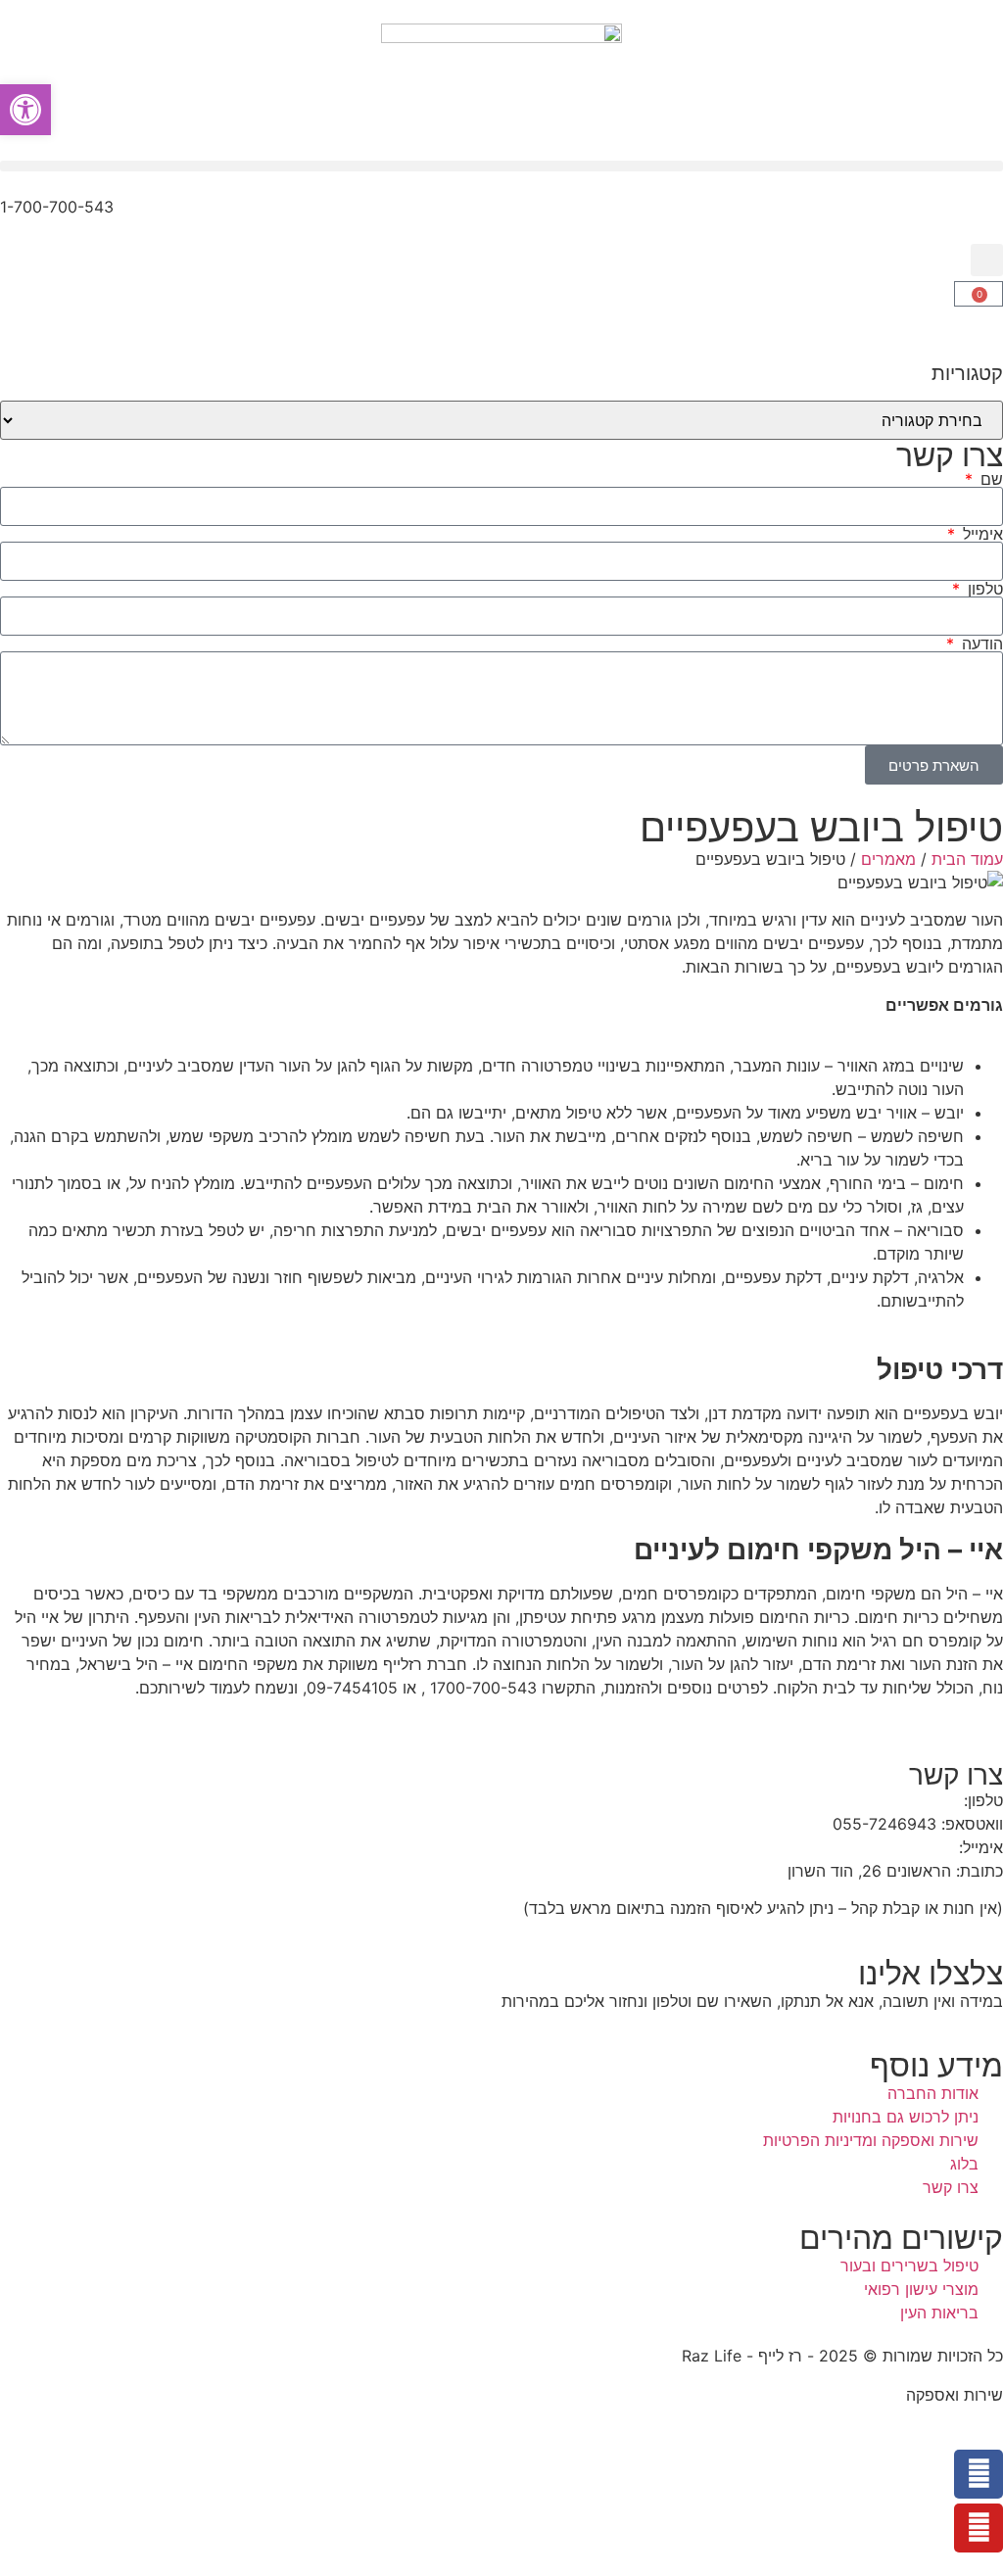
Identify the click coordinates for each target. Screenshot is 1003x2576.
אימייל (980, 534)
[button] (501, 166)
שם (989, 479)
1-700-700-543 (57, 207)
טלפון (983, 589)
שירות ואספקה (955, 2395)
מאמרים (888, 859)
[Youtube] (979, 2528)
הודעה (980, 644)
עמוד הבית (967, 859)
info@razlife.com (891, 1847)
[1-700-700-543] (979, 219)
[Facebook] (979, 2474)
